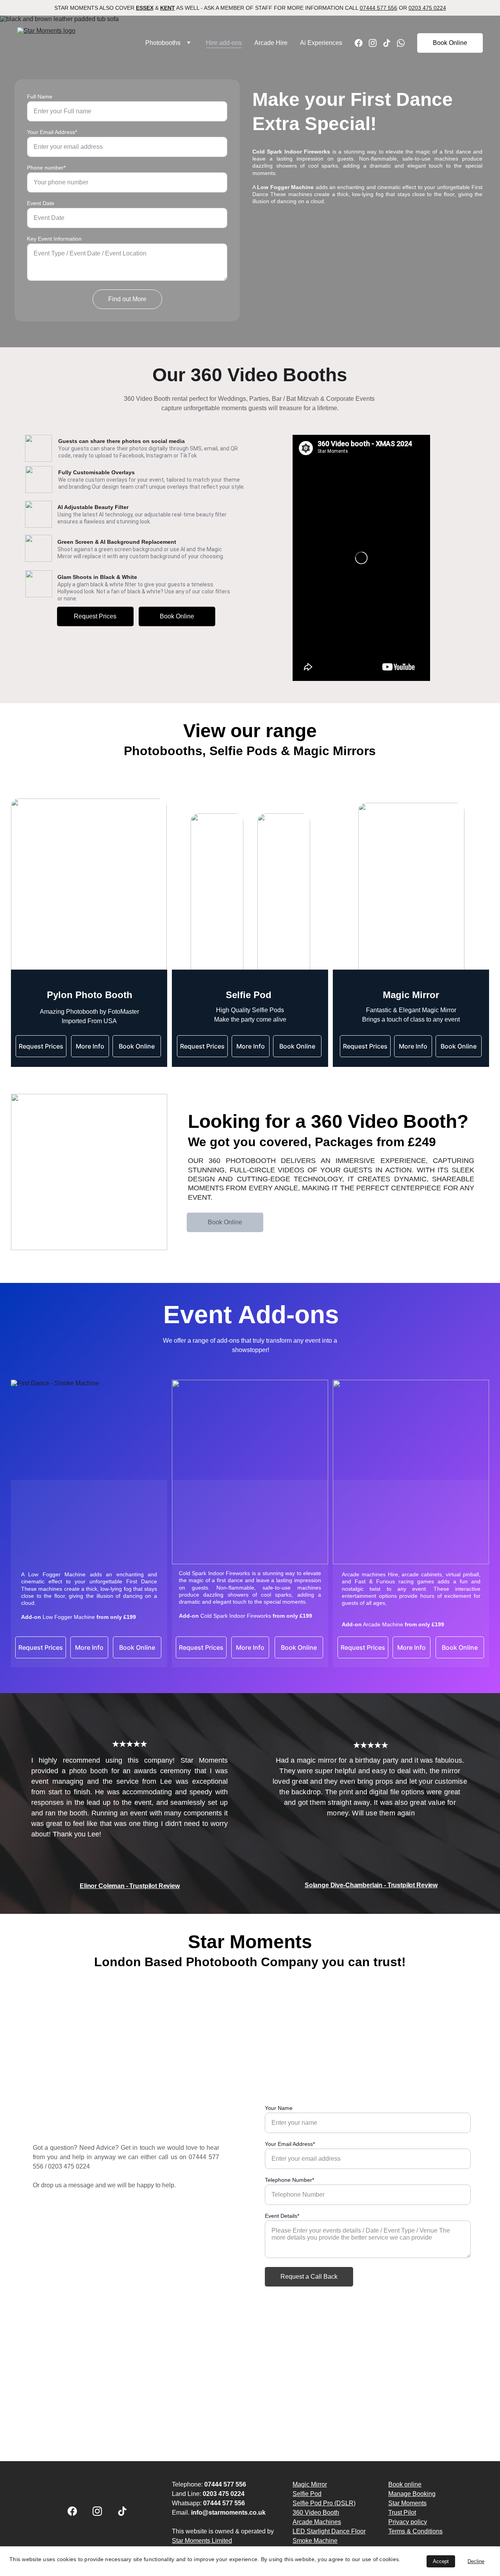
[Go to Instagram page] (376, 43)
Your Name (279, 2108)
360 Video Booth (316, 2513)
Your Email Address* (52, 132)
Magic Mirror (310, 2484)
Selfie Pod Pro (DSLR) (324, 2503)
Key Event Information (54, 239)
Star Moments (407, 2503)
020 (53, 2166)
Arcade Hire (271, 43)
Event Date (41, 203)
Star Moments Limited (202, 2541)
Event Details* (282, 2216)
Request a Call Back (309, 2277)
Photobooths (163, 43)
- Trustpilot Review (411, 1885)
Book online (405, 2484)
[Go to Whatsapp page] (401, 43)
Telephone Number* (289, 2180)
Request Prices (95, 616)
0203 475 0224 (427, 8)
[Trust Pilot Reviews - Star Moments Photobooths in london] (241, 2033)
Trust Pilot (402, 2513)
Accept (441, 2561)
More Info (413, 1046)
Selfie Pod (307, 2494)
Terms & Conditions (415, 2531)
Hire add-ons (224, 43)
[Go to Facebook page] (362, 43)
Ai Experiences (321, 43)
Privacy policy (408, 2522)
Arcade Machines (317, 2522)
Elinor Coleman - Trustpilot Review (130, 1886)
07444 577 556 (379, 8)
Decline (476, 2561)
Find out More (127, 299)
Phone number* (46, 168)
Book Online (450, 43)
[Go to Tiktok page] (390, 43)
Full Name (40, 96)
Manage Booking (412, 2494)
